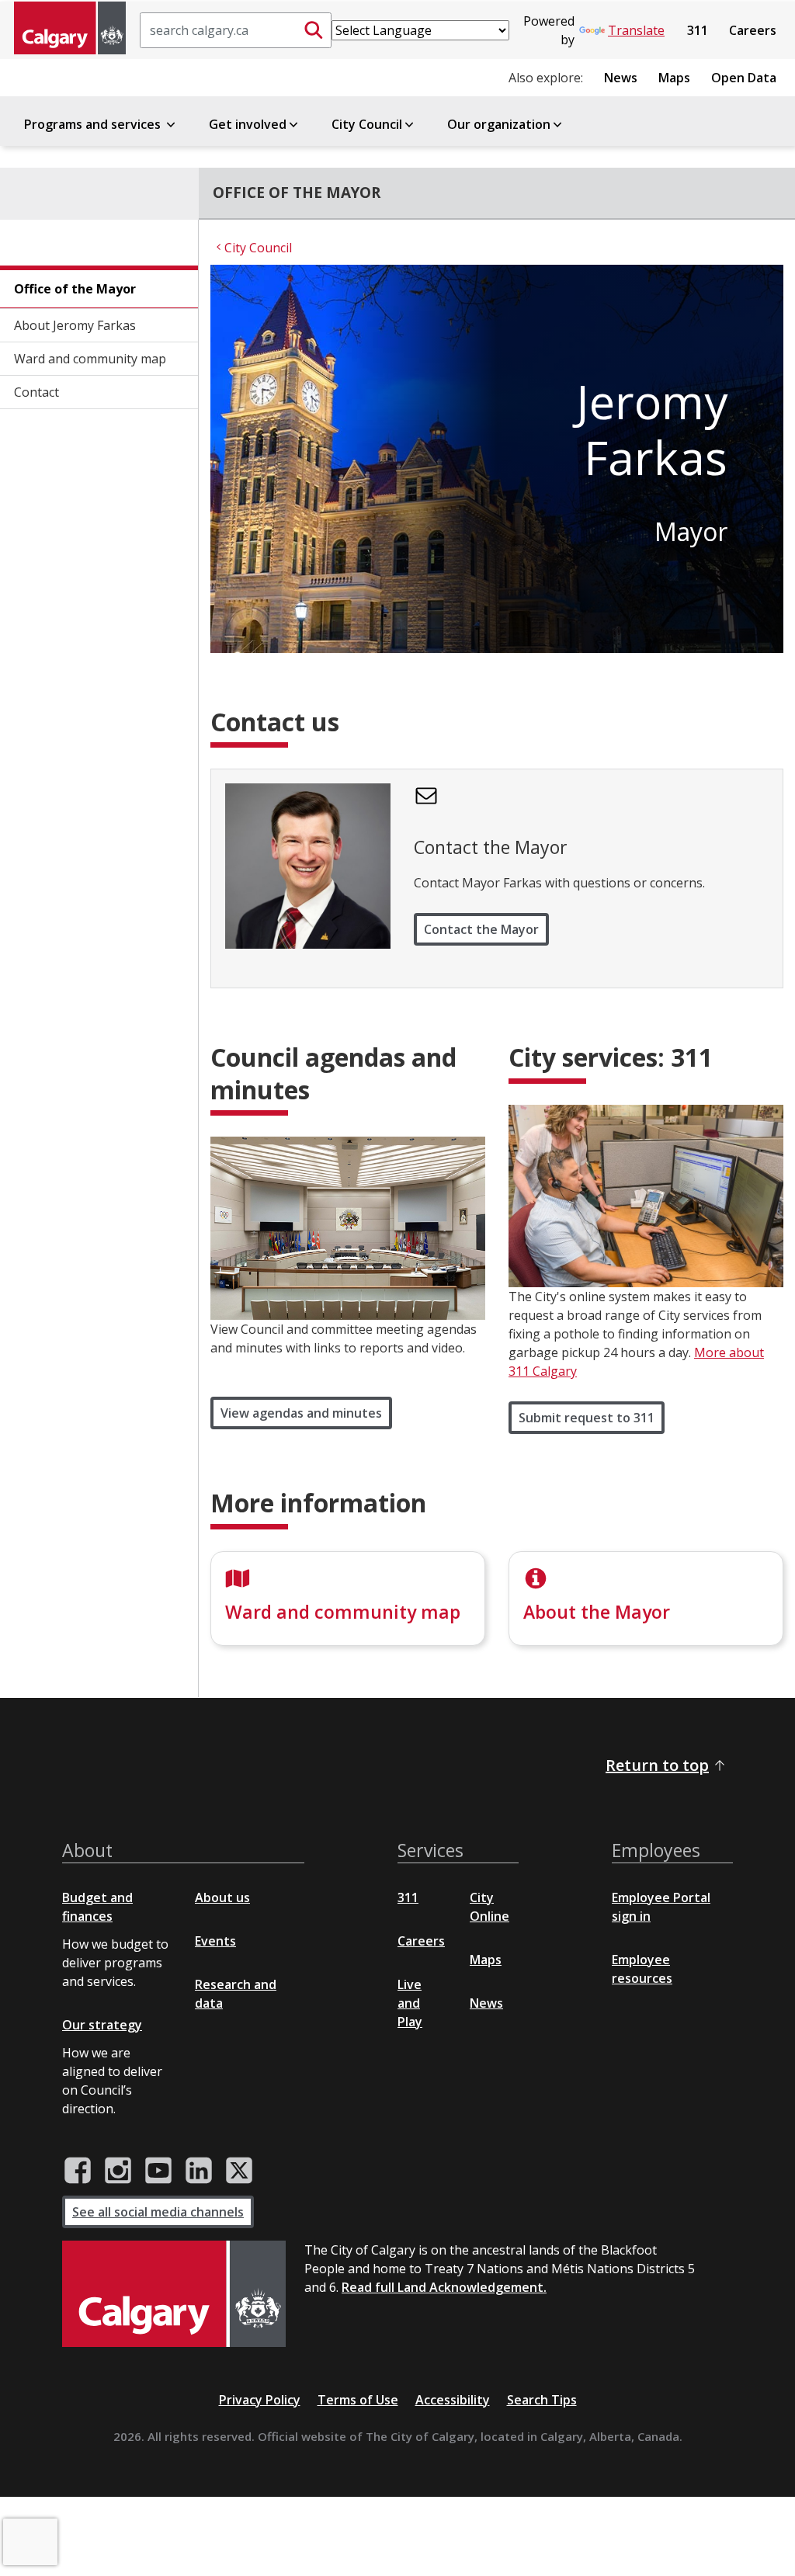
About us (222, 1897)
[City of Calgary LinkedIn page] (199, 2171)
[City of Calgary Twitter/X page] (239, 2171)
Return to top (657, 1765)
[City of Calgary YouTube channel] (158, 2171)
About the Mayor (597, 1612)
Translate (636, 30)
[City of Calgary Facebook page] (78, 2171)
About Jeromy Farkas (75, 325)
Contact (36, 392)
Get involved (248, 124)
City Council (367, 124)
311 (698, 30)
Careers (753, 30)
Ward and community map (90, 359)
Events (215, 1941)
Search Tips (542, 2400)
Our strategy (102, 2025)
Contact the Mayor (481, 929)
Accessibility (453, 2400)
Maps (674, 78)
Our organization (499, 124)
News (621, 78)
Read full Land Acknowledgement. (444, 2287)
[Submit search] (314, 30)
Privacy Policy (260, 2400)
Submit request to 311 (587, 1418)
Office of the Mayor (75, 289)
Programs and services (94, 124)
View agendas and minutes (301, 1413)
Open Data (744, 78)
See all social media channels (158, 2212)
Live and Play (410, 2003)
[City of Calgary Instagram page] (118, 2171)
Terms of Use (358, 2400)
